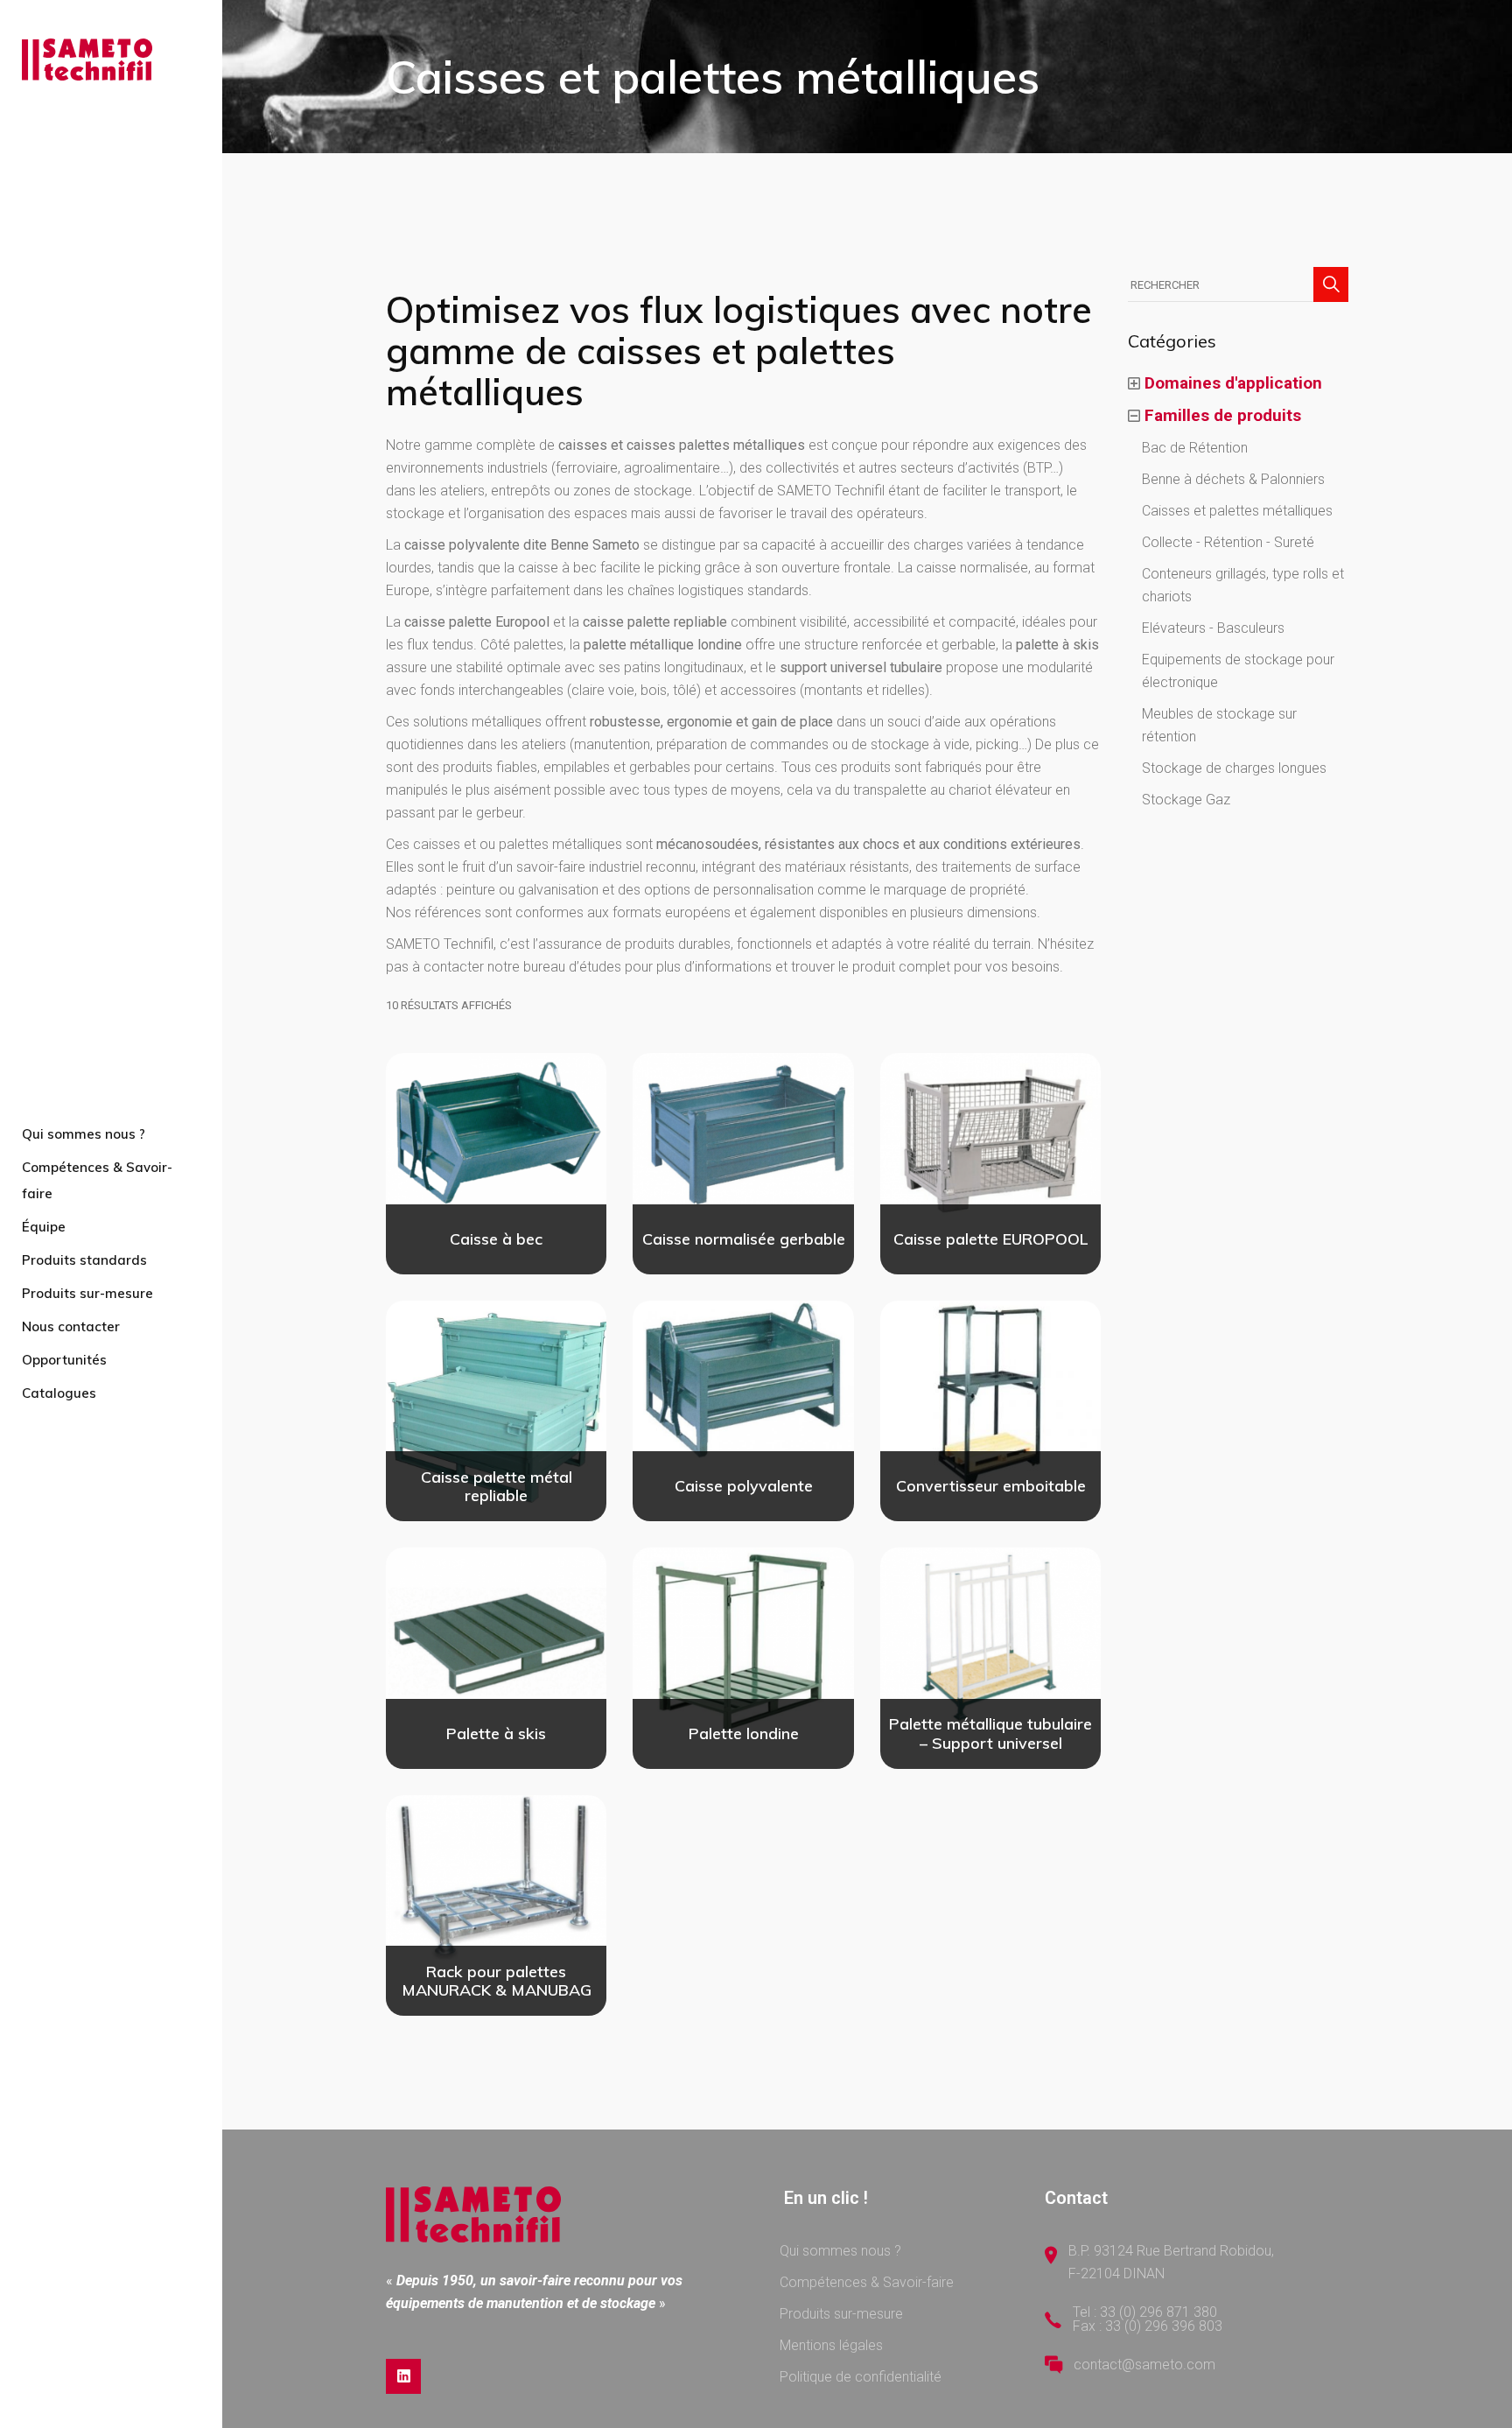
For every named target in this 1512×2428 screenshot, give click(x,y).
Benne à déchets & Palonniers (1233, 479)
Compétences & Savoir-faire (867, 2282)
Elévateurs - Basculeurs (1213, 628)
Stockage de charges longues (1234, 768)
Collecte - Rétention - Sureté (1228, 542)
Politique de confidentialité (861, 2377)
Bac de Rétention (1195, 448)
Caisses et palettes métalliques (1237, 511)
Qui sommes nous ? (840, 2251)
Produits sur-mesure (841, 2314)
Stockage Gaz (1186, 800)
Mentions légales (831, 2345)
